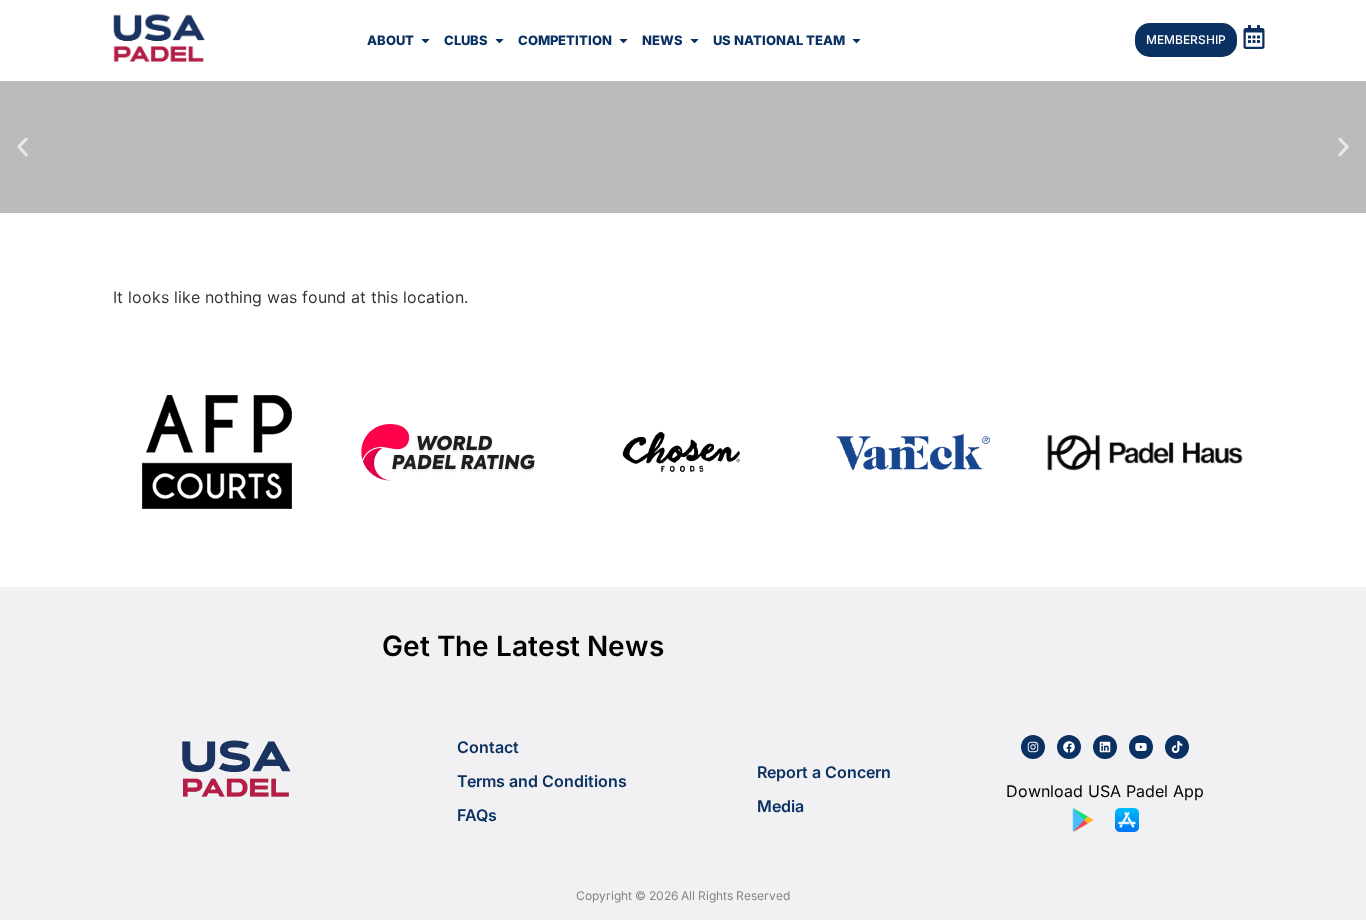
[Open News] (694, 41)
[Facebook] (1069, 747)
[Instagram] (1033, 747)
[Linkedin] (1105, 747)
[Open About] (425, 41)
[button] (22, 146)
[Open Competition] (623, 41)
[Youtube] (1141, 747)
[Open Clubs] (499, 41)
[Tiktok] (1177, 747)
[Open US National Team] (856, 41)
